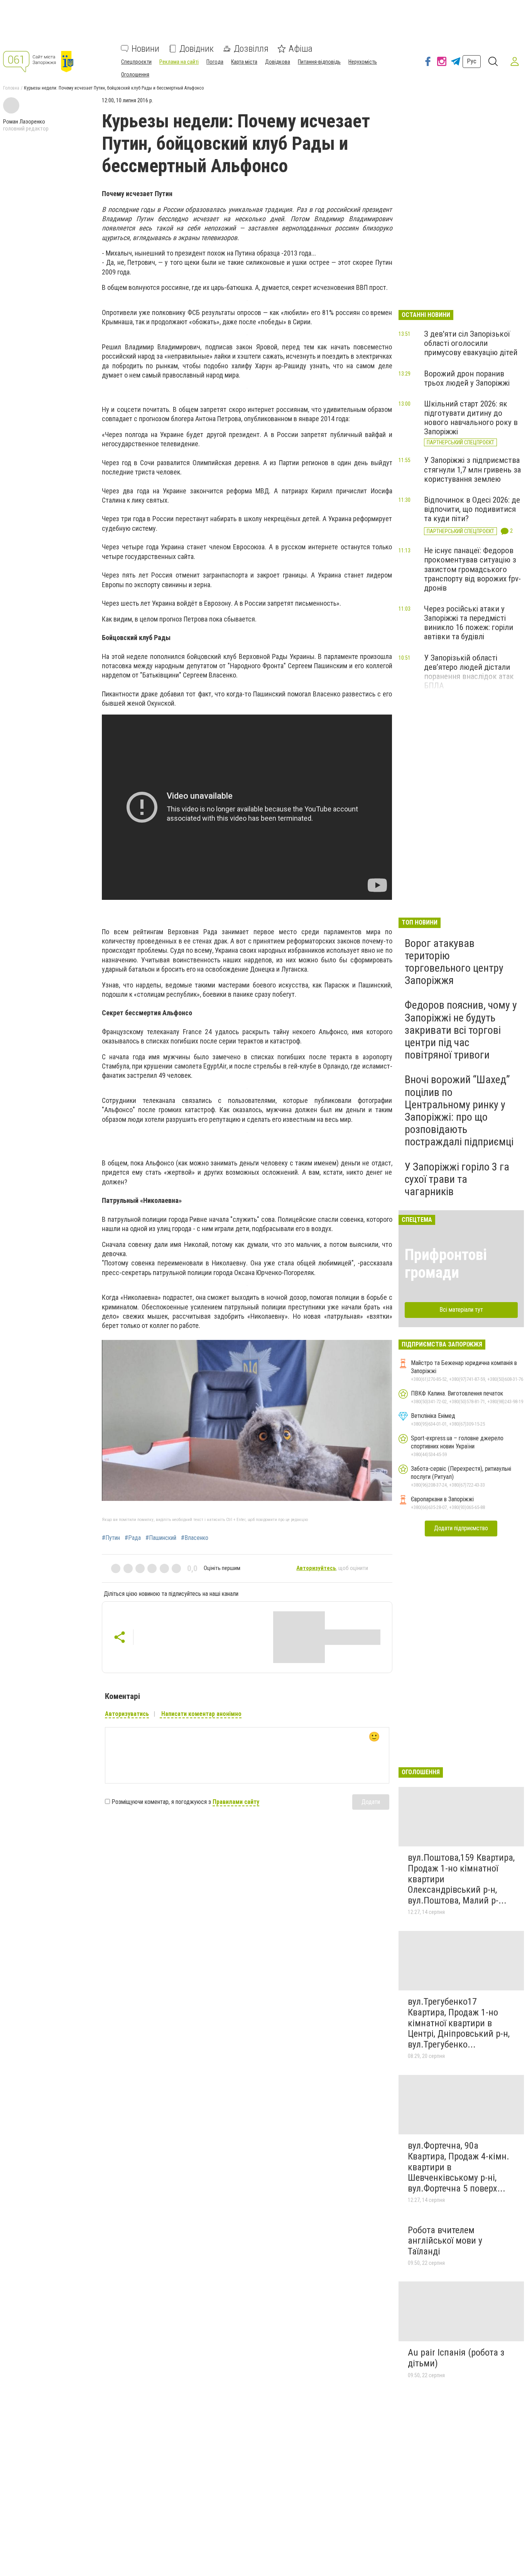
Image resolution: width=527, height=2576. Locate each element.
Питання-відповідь (319, 62)
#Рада (133, 1538)
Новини (145, 49)
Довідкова (278, 62)
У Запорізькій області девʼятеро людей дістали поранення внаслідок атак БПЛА (469, 672)
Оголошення (135, 75)
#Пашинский (161, 1538)
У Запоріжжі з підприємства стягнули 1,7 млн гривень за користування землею (472, 469)
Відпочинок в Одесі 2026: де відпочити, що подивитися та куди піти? (472, 509)
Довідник (197, 49)
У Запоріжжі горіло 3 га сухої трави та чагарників (457, 1179)
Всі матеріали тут (461, 1310)
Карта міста (244, 62)
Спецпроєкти (136, 62)
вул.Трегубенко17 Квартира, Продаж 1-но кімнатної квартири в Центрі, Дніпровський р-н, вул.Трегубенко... (459, 2023)
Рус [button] (472, 61)
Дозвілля (251, 49)
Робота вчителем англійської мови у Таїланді (445, 2241)
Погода (215, 62)
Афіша (301, 49)
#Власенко (195, 1538)
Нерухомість (363, 62)
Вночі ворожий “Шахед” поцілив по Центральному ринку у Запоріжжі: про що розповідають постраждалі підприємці (459, 1111)
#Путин (111, 1538)
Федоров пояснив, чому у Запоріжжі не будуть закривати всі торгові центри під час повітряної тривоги (461, 1030)
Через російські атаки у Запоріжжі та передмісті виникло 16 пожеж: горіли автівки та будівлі (469, 623)
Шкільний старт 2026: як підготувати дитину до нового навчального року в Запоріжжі (471, 418)
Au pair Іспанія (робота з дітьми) (456, 2358)
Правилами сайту (236, 1802)
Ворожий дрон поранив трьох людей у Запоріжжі (467, 378)
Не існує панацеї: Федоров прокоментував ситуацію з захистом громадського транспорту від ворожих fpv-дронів (472, 569)
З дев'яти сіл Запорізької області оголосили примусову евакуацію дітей (471, 343)
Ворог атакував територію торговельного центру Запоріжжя (454, 962)
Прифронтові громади (446, 1264)
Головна (11, 88)
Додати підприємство (461, 1528)
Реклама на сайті (179, 62)
